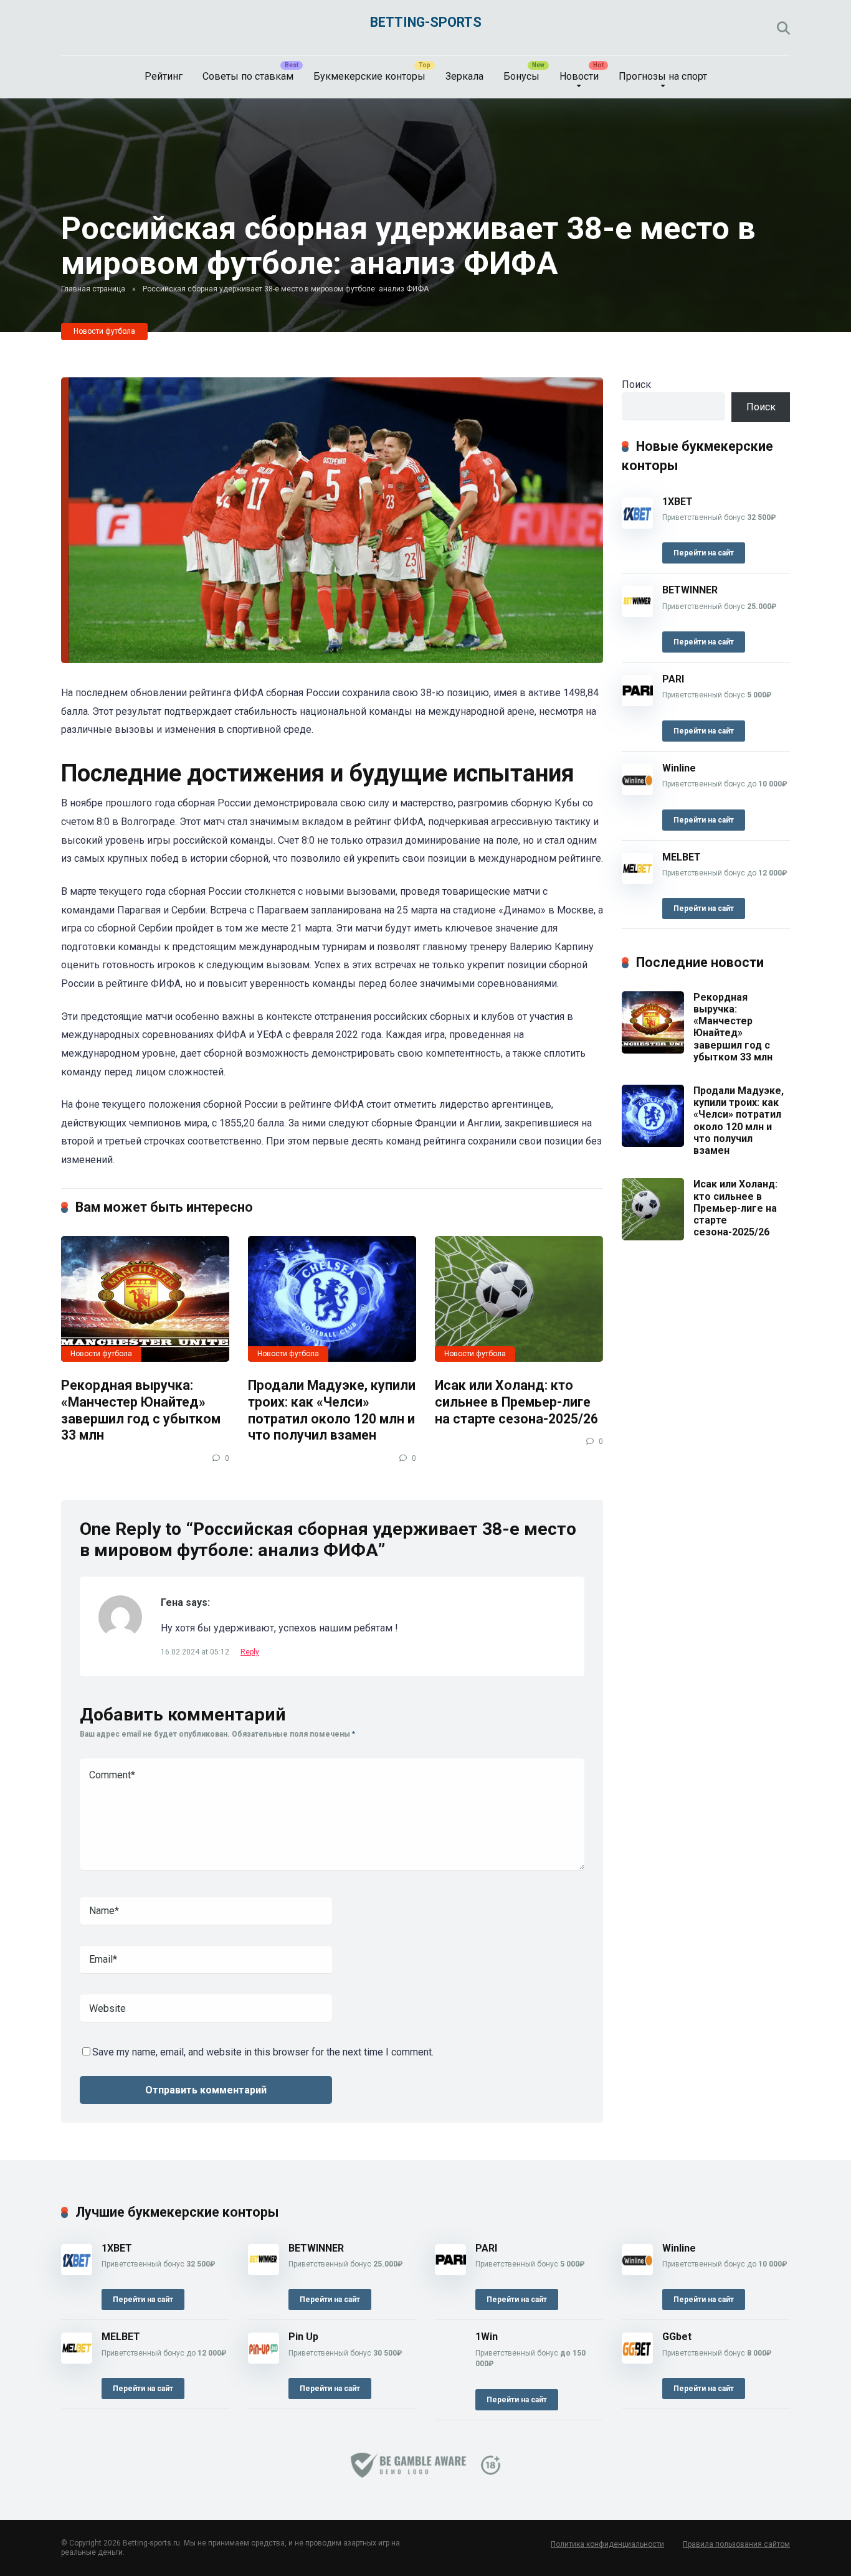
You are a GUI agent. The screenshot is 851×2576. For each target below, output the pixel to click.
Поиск (636, 385)
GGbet (677, 2337)
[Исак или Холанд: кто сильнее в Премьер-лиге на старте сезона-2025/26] (519, 1299)
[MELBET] (637, 881)
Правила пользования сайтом (736, 2544)
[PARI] (637, 703)
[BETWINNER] (637, 614)
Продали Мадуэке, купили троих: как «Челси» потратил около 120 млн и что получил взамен (332, 1410)
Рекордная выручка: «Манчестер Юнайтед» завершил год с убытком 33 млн (141, 1410)
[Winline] (637, 792)
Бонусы (521, 76)
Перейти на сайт (704, 553)
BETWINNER (690, 590)
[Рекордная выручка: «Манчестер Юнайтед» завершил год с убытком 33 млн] (145, 1299)
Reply (250, 1652)
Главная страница (93, 289)
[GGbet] (637, 2360)
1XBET (677, 502)
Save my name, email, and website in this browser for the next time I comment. (263, 2052)
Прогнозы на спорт (663, 76)
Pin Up (303, 2337)
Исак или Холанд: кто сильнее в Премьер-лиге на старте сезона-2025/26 (516, 1402)
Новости (579, 76)
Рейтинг (164, 76)
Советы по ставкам (248, 76)
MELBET (682, 857)
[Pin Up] (264, 2360)
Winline (679, 768)
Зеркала (464, 76)
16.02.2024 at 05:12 (196, 1652)
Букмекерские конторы (369, 76)
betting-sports (426, 22)
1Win (487, 2337)
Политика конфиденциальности (607, 2544)
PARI (673, 679)
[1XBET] (637, 525)
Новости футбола (104, 331)
